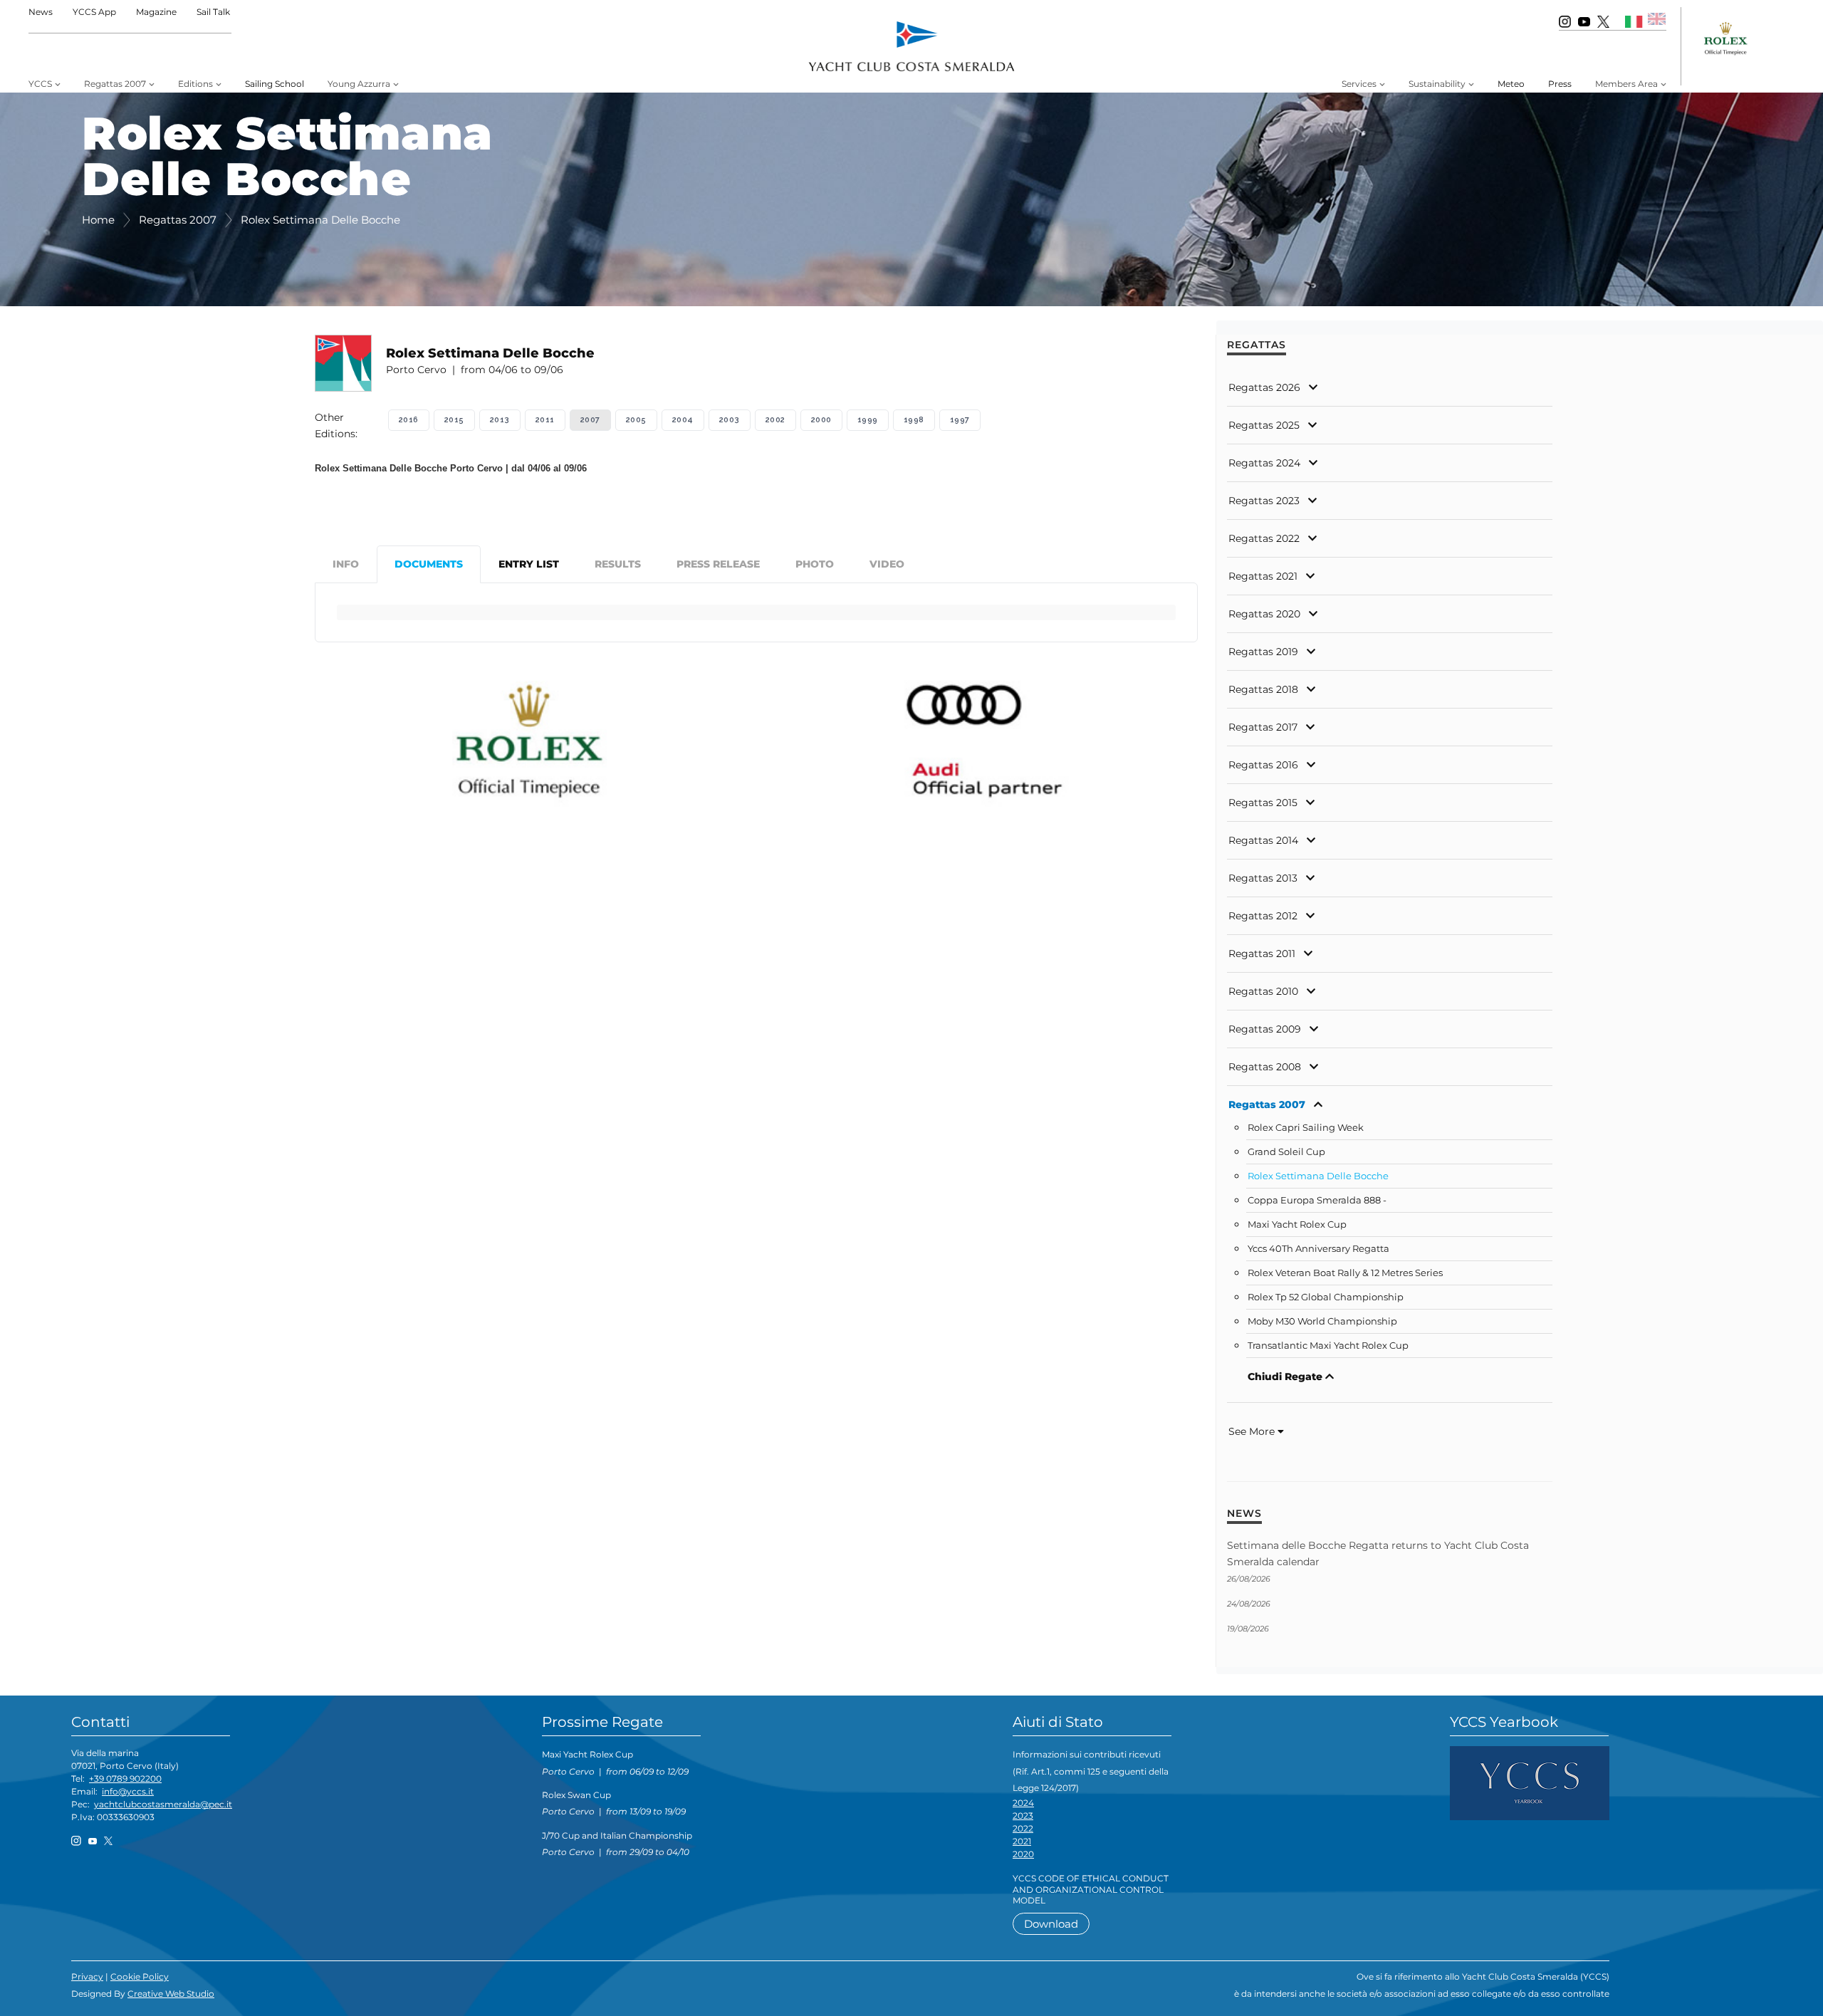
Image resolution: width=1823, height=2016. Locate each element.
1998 (914, 420)
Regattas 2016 (1263, 765)
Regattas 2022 (1264, 538)
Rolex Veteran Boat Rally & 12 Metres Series (1345, 1273)
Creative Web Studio (171, 1994)
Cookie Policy (140, 1976)
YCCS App (94, 12)
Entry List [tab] (529, 564)
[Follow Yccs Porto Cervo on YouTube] (1584, 21)
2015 (454, 420)
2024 (1023, 1803)
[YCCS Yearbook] (1530, 1782)
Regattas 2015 (1263, 803)
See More (1253, 1431)
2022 (1023, 1828)
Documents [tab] (429, 564)
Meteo (1511, 84)
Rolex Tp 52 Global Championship (1326, 1297)
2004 (683, 420)
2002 (775, 420)
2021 (1022, 1841)
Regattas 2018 (1263, 689)
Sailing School (275, 84)
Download (1051, 1924)
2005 (636, 420)
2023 (1023, 1816)
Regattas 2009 (1265, 1029)
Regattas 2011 (1262, 954)
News (41, 12)
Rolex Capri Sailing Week (1306, 1128)
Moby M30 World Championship (1322, 1321)
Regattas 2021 (1263, 576)
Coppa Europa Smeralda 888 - (1317, 1200)
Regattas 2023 (1264, 501)
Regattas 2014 (1263, 840)
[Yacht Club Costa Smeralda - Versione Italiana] (1634, 21)
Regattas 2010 (1263, 991)
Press (1560, 84)
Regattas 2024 (1264, 463)
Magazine (156, 12)
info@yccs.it (128, 1791)
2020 (1023, 1854)
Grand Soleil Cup (1286, 1152)
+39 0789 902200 (125, 1779)
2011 (545, 420)
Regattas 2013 (1263, 878)
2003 (730, 420)
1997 (960, 420)
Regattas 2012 (1263, 916)
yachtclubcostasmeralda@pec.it (163, 1804)
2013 (500, 420)
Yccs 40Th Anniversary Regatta (1318, 1249)
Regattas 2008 (1265, 1067)
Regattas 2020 (1264, 614)
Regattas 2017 (1263, 727)
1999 (868, 420)
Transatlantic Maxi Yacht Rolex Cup (1328, 1346)
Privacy (87, 1976)
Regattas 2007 (1267, 1104)
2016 (409, 420)
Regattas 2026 (1264, 387)
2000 (821, 420)
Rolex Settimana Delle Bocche (1318, 1176)
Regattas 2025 (1264, 425)
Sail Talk (213, 12)
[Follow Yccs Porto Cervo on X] (1603, 21)
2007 (590, 420)
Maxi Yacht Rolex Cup (1297, 1224)
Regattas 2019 (1263, 652)
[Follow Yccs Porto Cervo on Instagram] (1565, 21)
